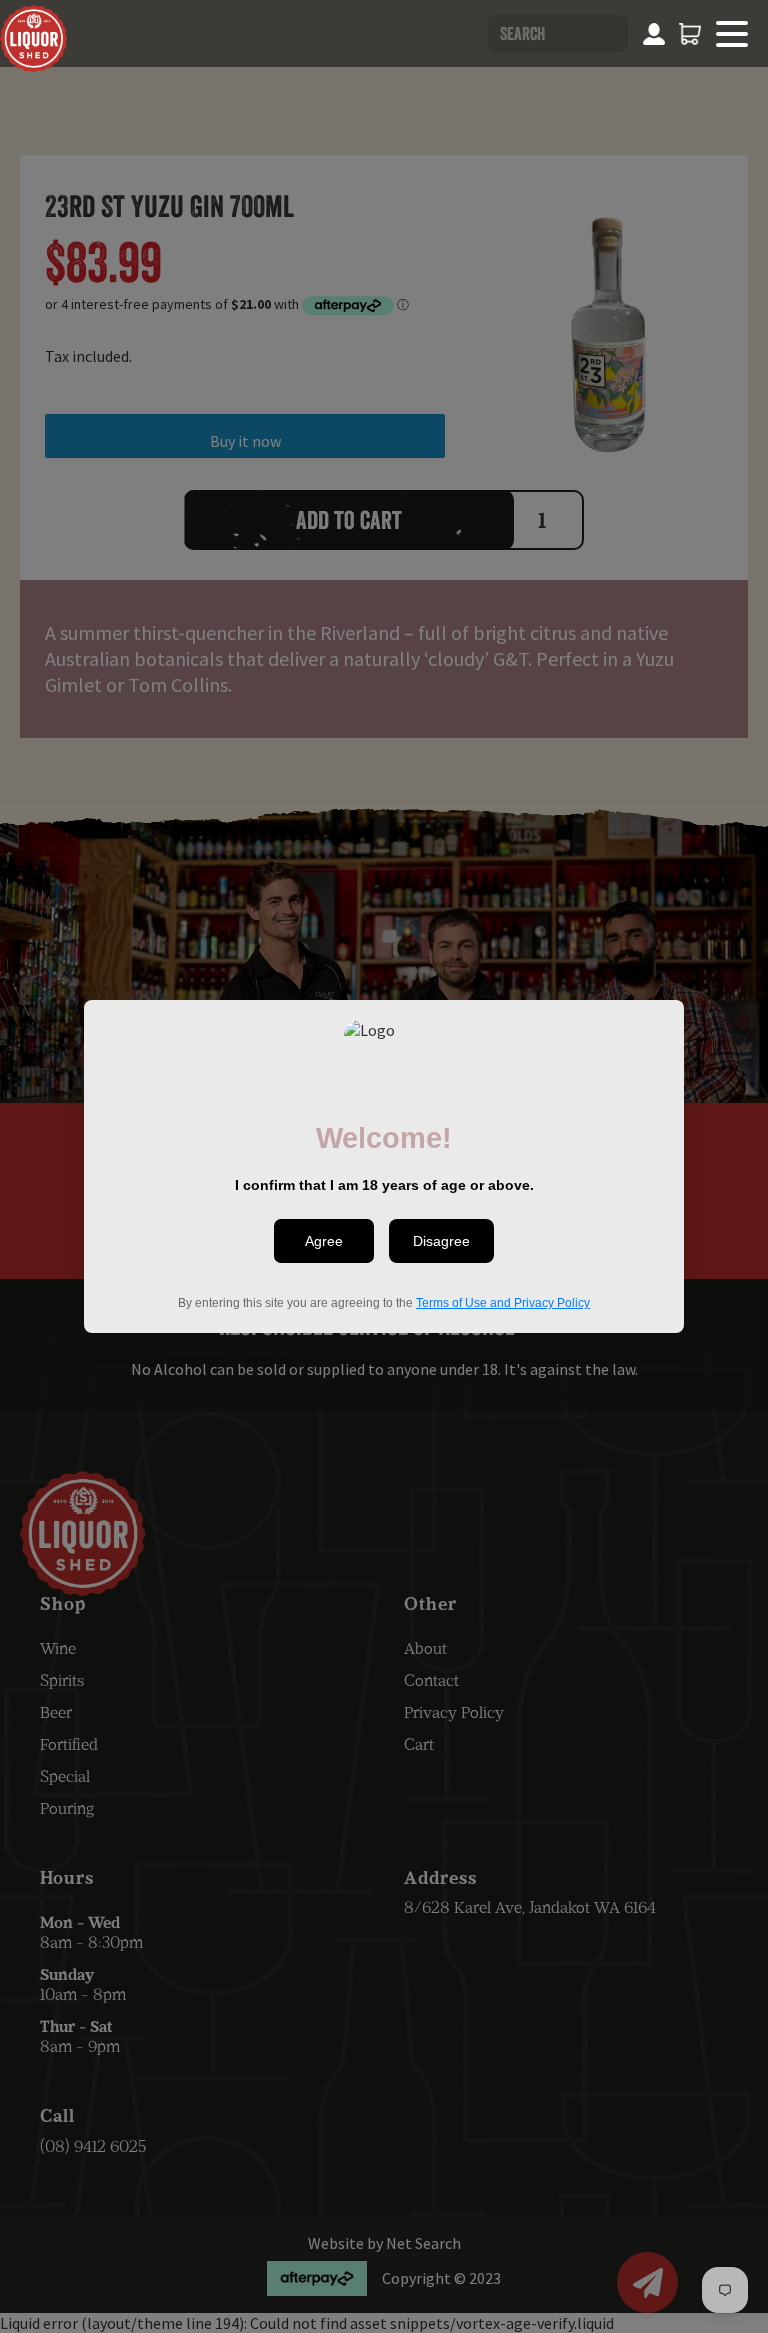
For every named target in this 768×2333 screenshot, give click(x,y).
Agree (324, 1241)
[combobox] (558, 33)
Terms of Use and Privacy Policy (503, 1303)
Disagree (441, 1241)
